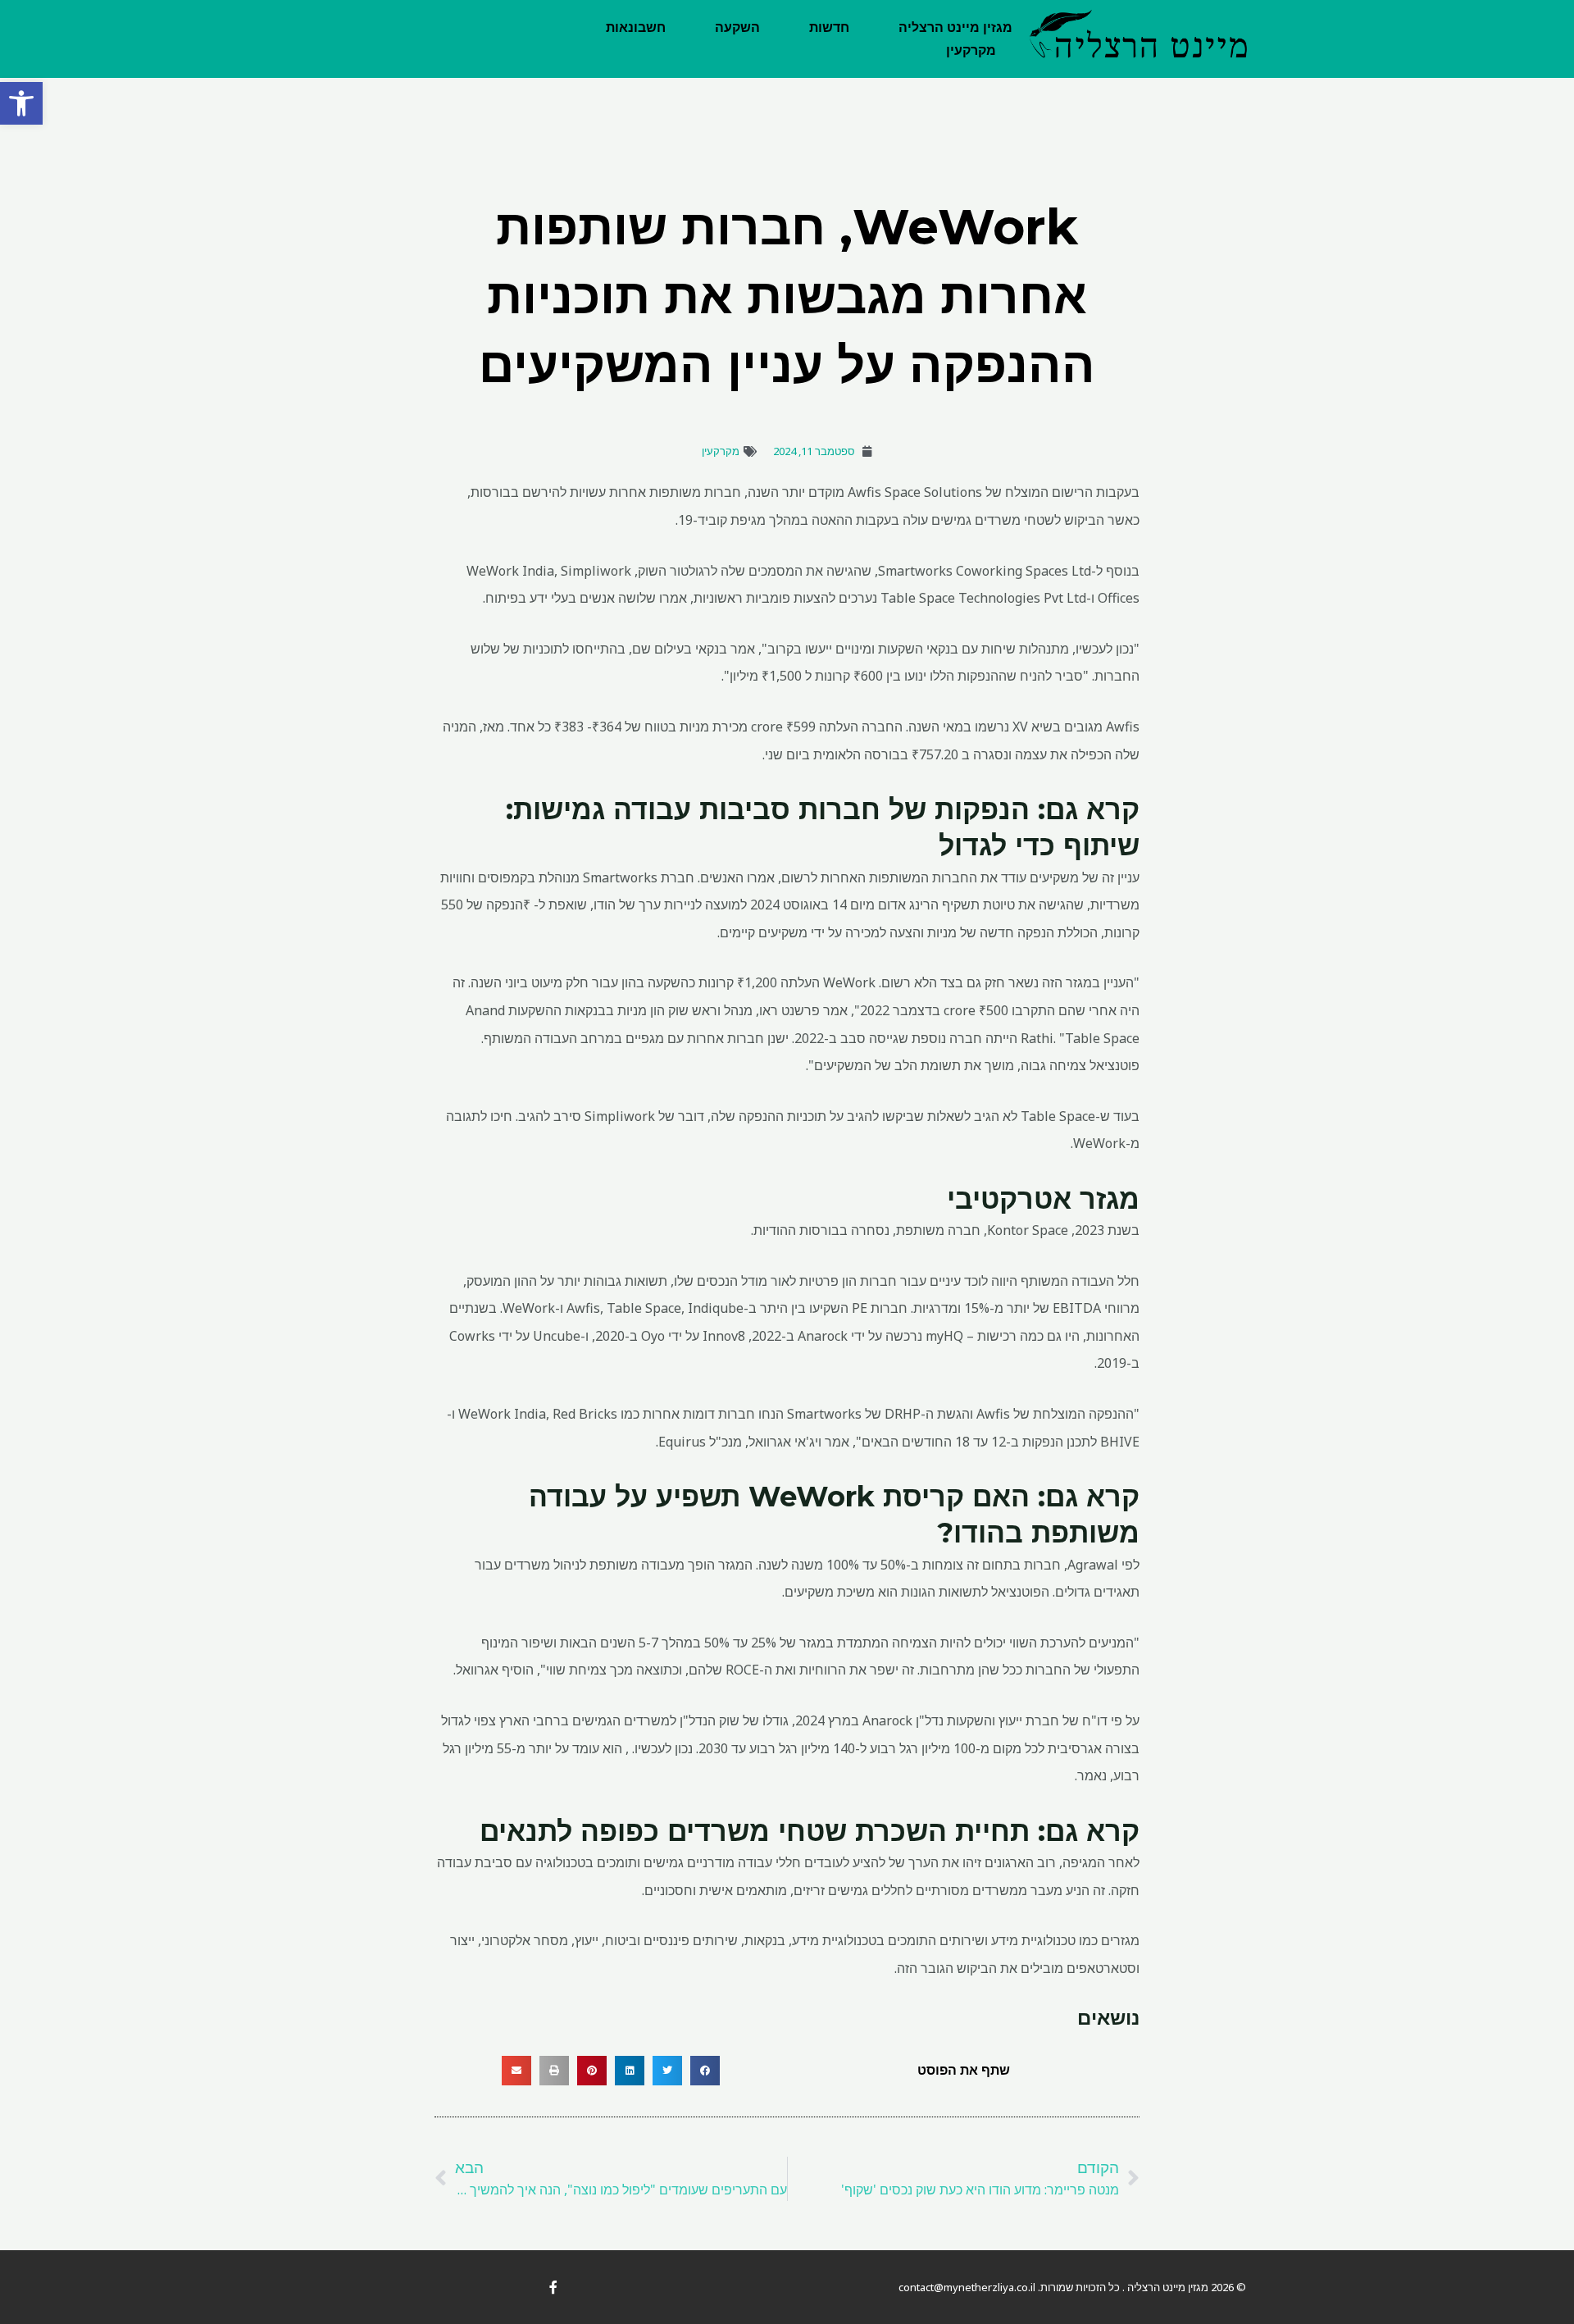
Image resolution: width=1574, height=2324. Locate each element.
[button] (21, 103)
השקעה (737, 27)
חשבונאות (636, 27)
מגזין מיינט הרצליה (955, 27)
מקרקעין (971, 50)
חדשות (829, 27)
